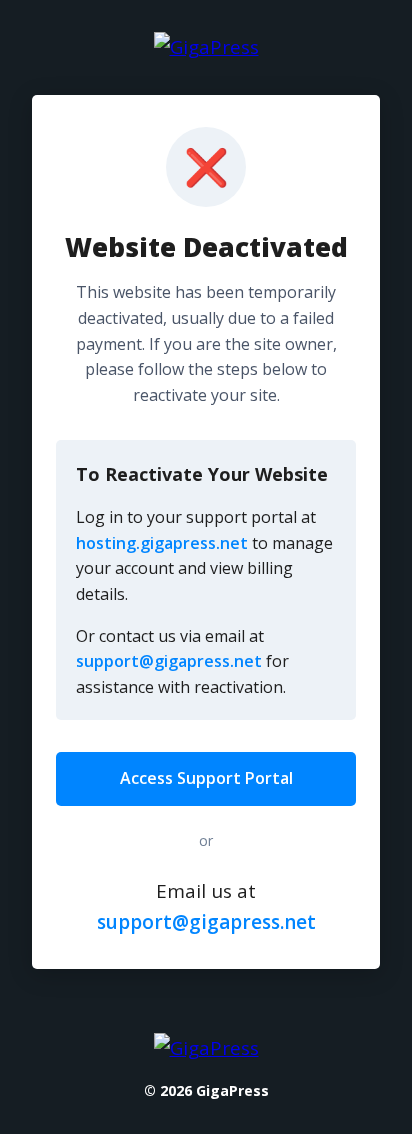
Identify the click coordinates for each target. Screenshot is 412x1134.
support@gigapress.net (169, 661)
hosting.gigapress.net (162, 543)
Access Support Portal (206, 778)
